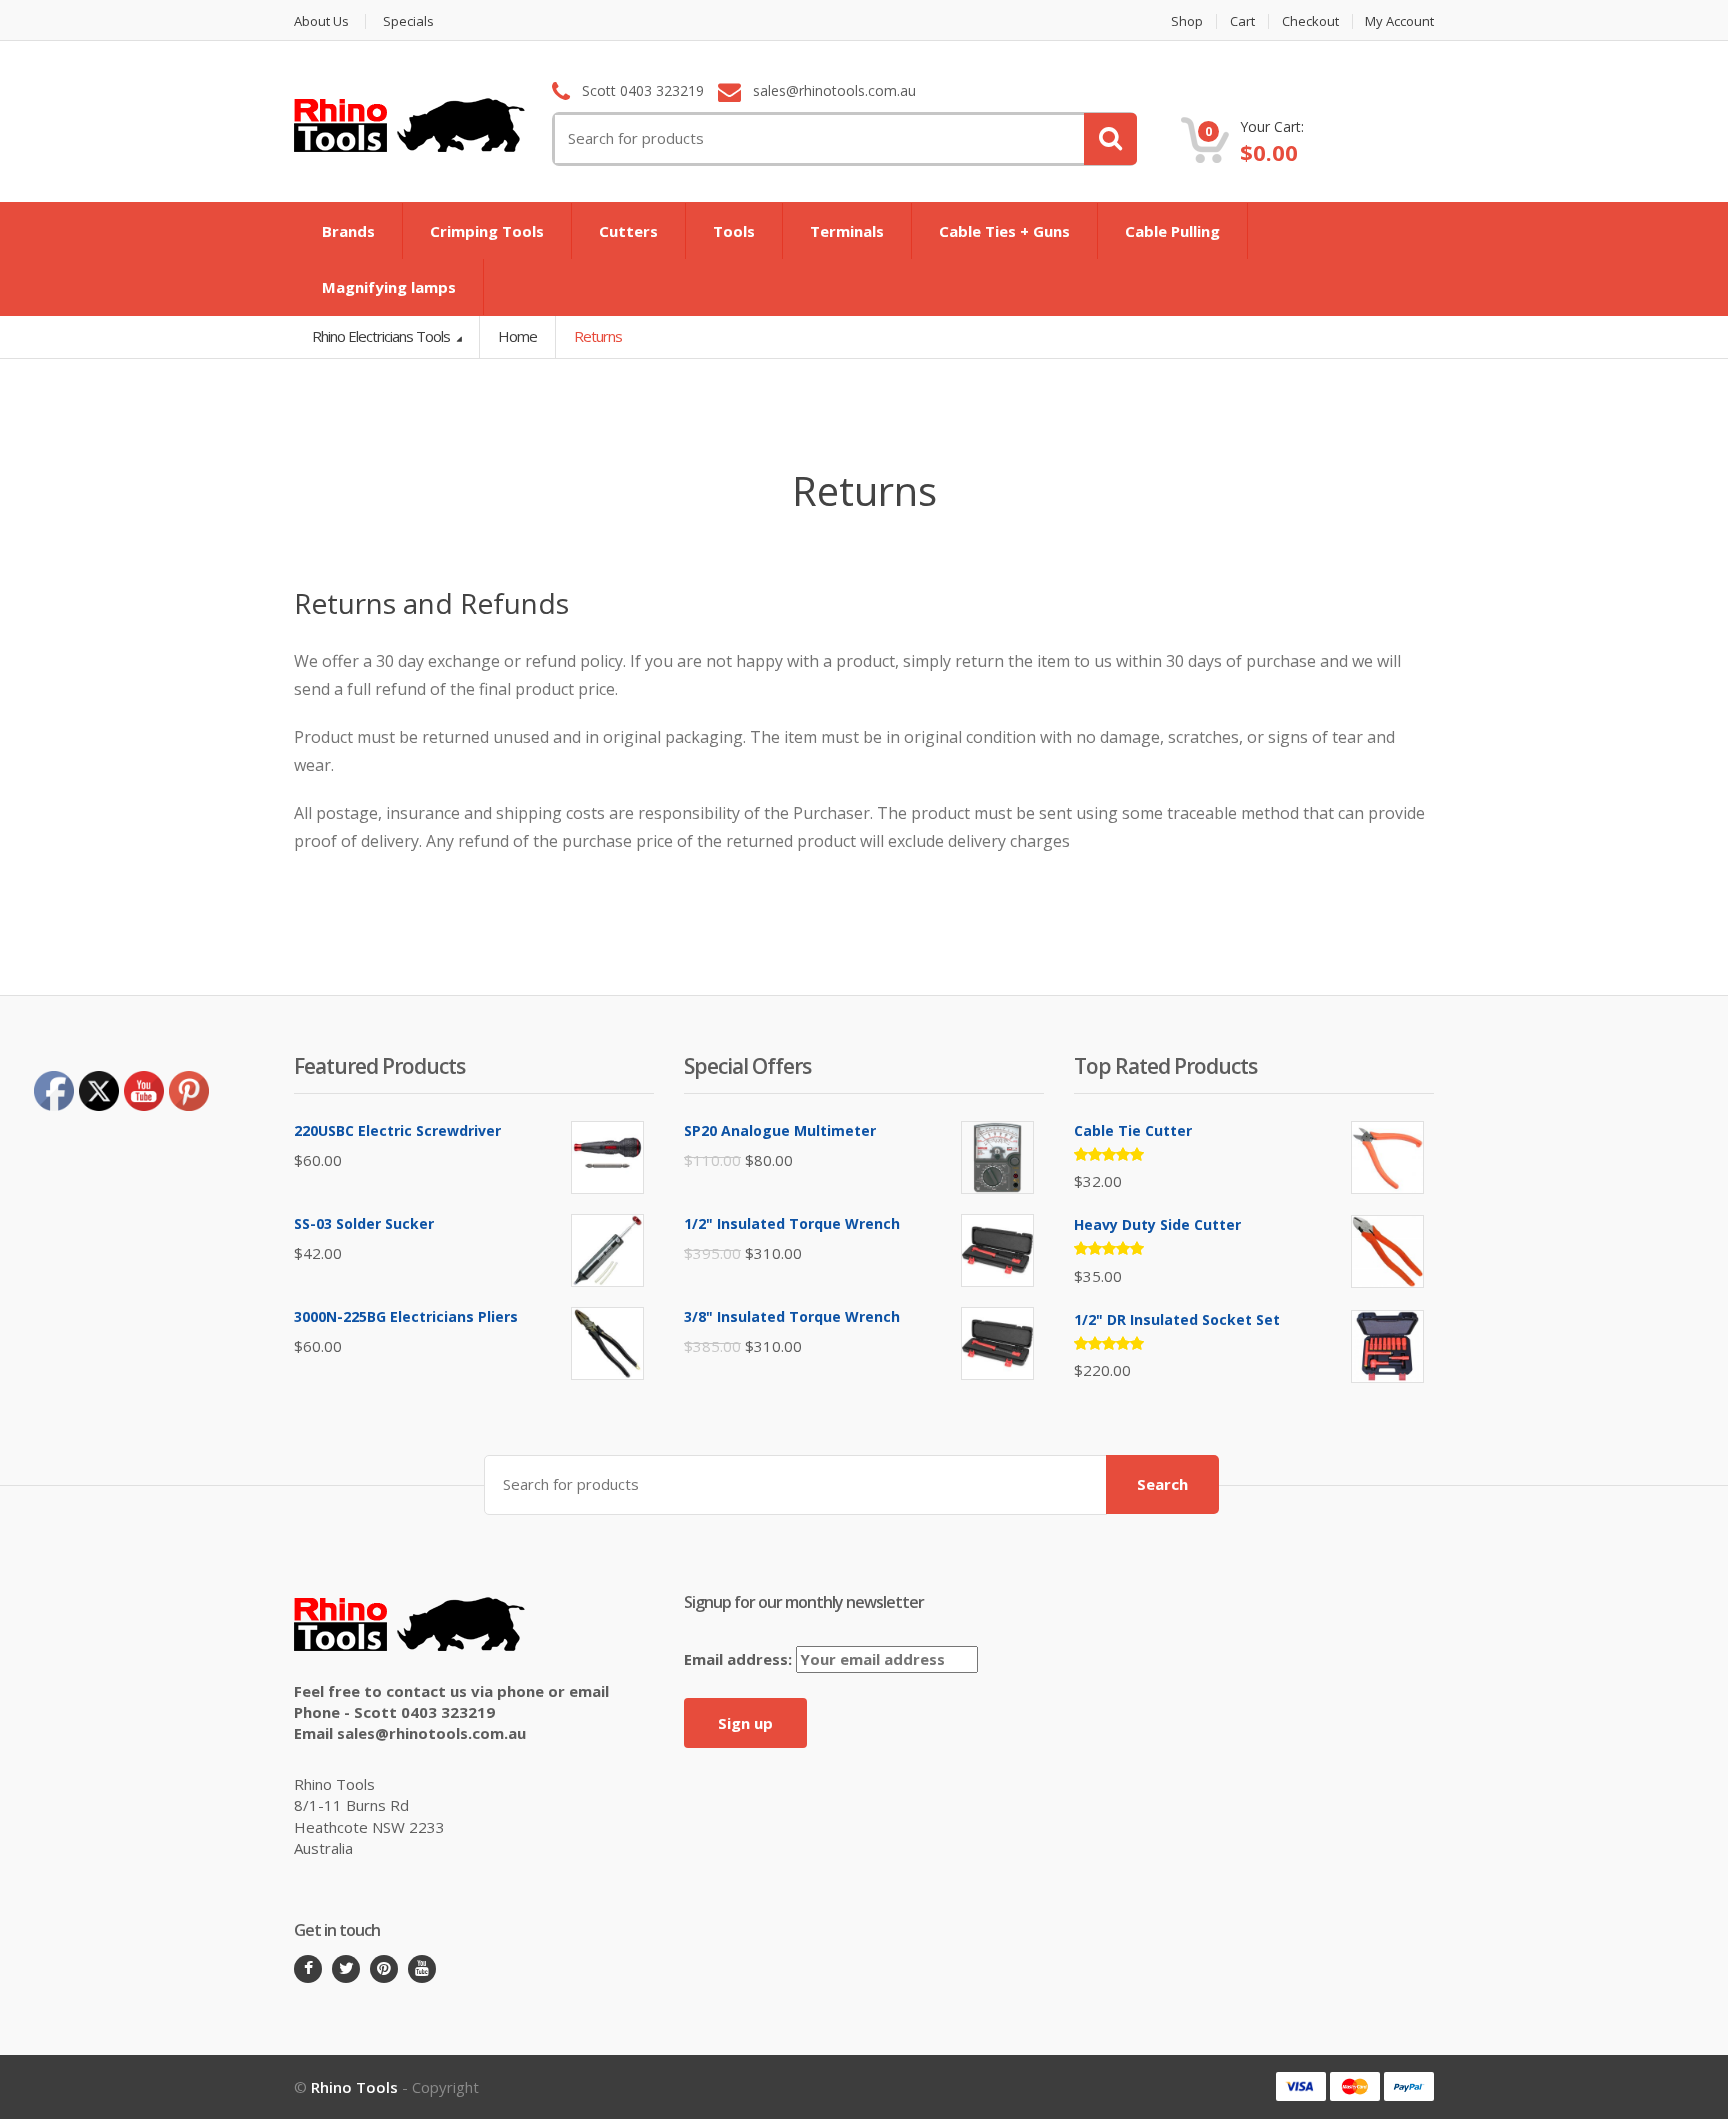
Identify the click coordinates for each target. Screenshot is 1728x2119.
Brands (348, 231)
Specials (408, 21)
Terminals (847, 231)
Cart (1242, 21)
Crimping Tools (487, 231)
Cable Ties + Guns (1004, 231)
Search (1162, 1484)
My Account (1399, 21)
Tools (734, 231)
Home (517, 336)
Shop (1187, 21)
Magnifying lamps (389, 287)
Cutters (628, 231)
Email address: (740, 1659)
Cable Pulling (1172, 231)
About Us (321, 21)
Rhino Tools (354, 2087)
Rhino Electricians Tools (382, 336)
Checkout (1310, 21)
